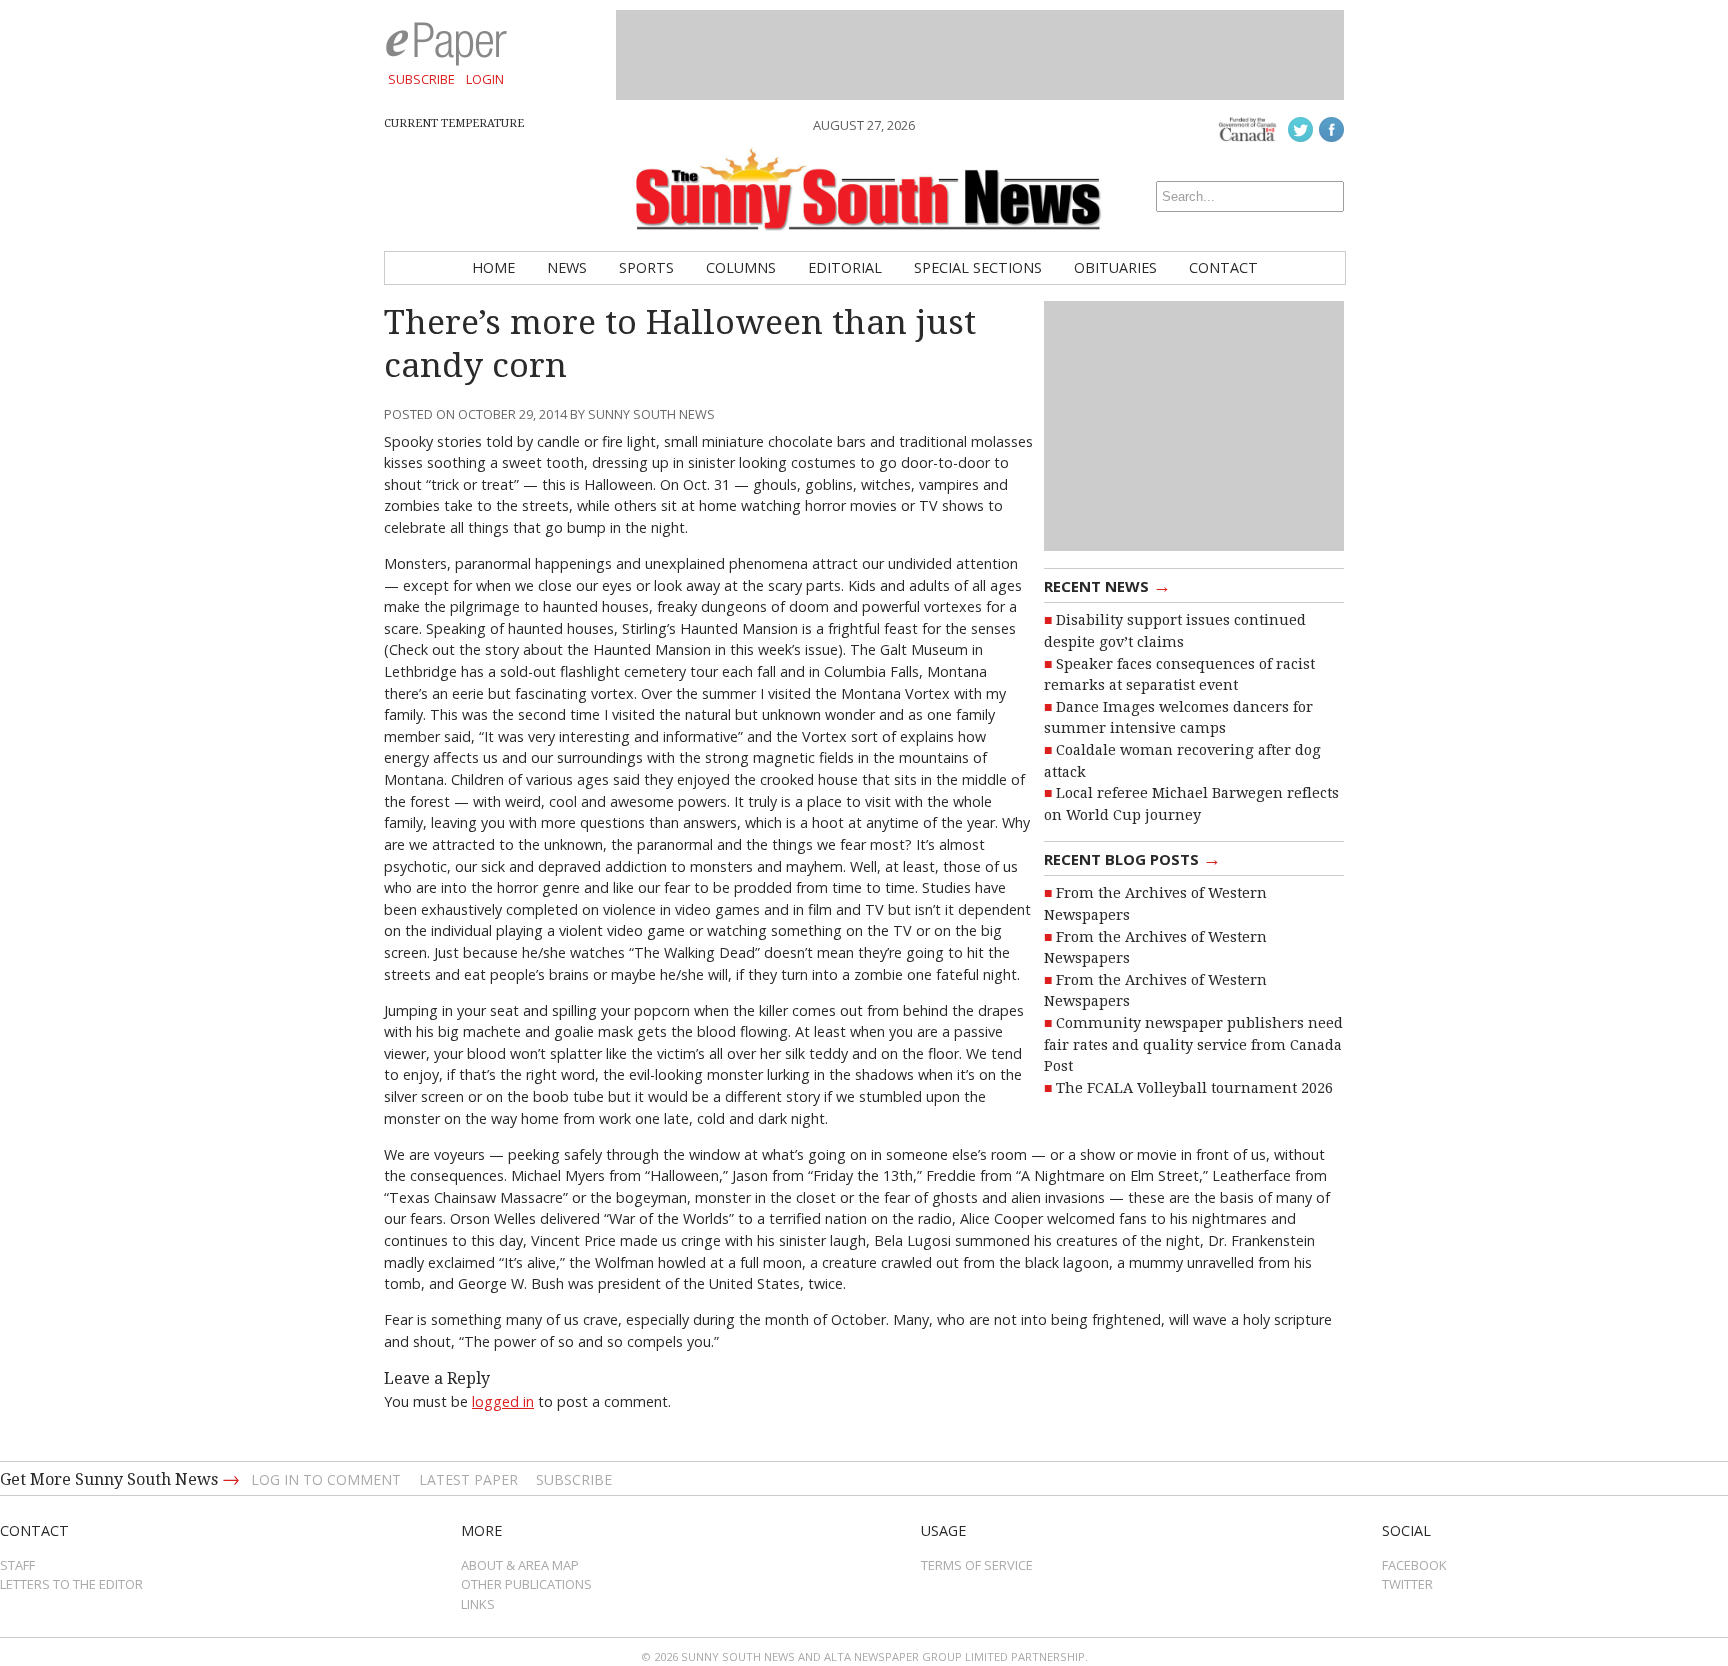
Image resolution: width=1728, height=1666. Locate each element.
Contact (1223, 267)
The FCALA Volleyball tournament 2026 (1194, 1088)
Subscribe (421, 79)
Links (478, 1604)
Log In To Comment (326, 1479)
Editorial (845, 267)
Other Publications (526, 1584)
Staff (17, 1565)
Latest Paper (468, 1479)
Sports (646, 267)
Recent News (1107, 585)
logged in (503, 1401)
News (567, 267)
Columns (741, 267)
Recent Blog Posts (1132, 858)
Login (485, 79)
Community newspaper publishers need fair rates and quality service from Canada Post (1193, 1044)
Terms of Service (977, 1565)
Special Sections (978, 267)
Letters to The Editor (71, 1584)
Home (493, 267)
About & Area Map (520, 1565)
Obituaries (1115, 267)
